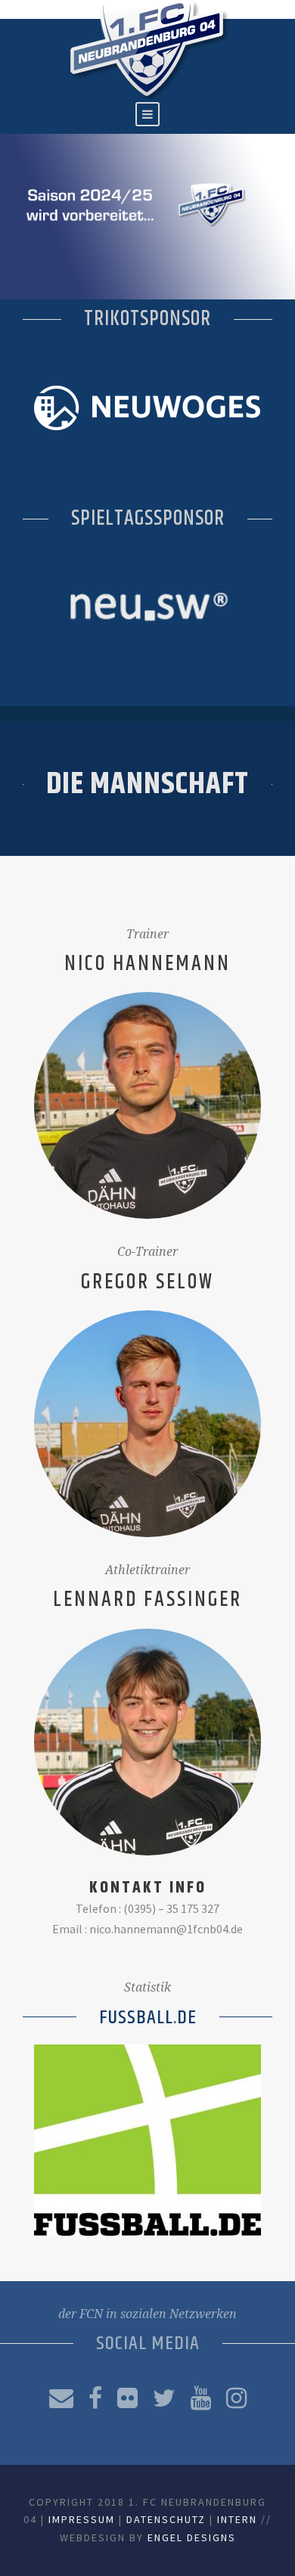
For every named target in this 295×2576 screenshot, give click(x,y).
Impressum (82, 2519)
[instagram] (236, 2398)
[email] (61, 2398)
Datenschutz (166, 2519)
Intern (237, 2519)
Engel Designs (192, 2537)
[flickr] (127, 2398)
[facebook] (95, 2398)
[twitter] (164, 2398)
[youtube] (201, 2398)
